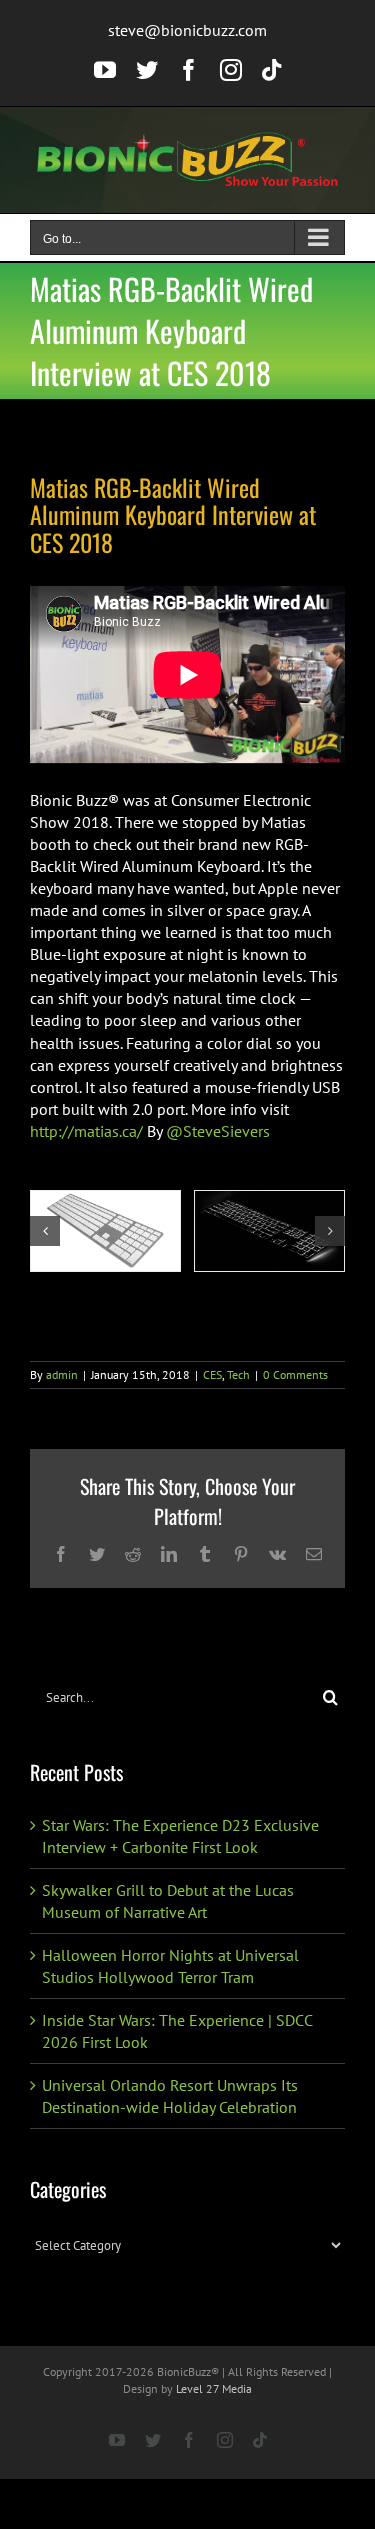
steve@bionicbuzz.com (187, 30)
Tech (238, 1374)
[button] (45, 1231)
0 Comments (295, 1374)
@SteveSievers (218, 1131)
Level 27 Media (214, 2388)
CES (212, 1374)
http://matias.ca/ (86, 1131)
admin (62, 1374)
